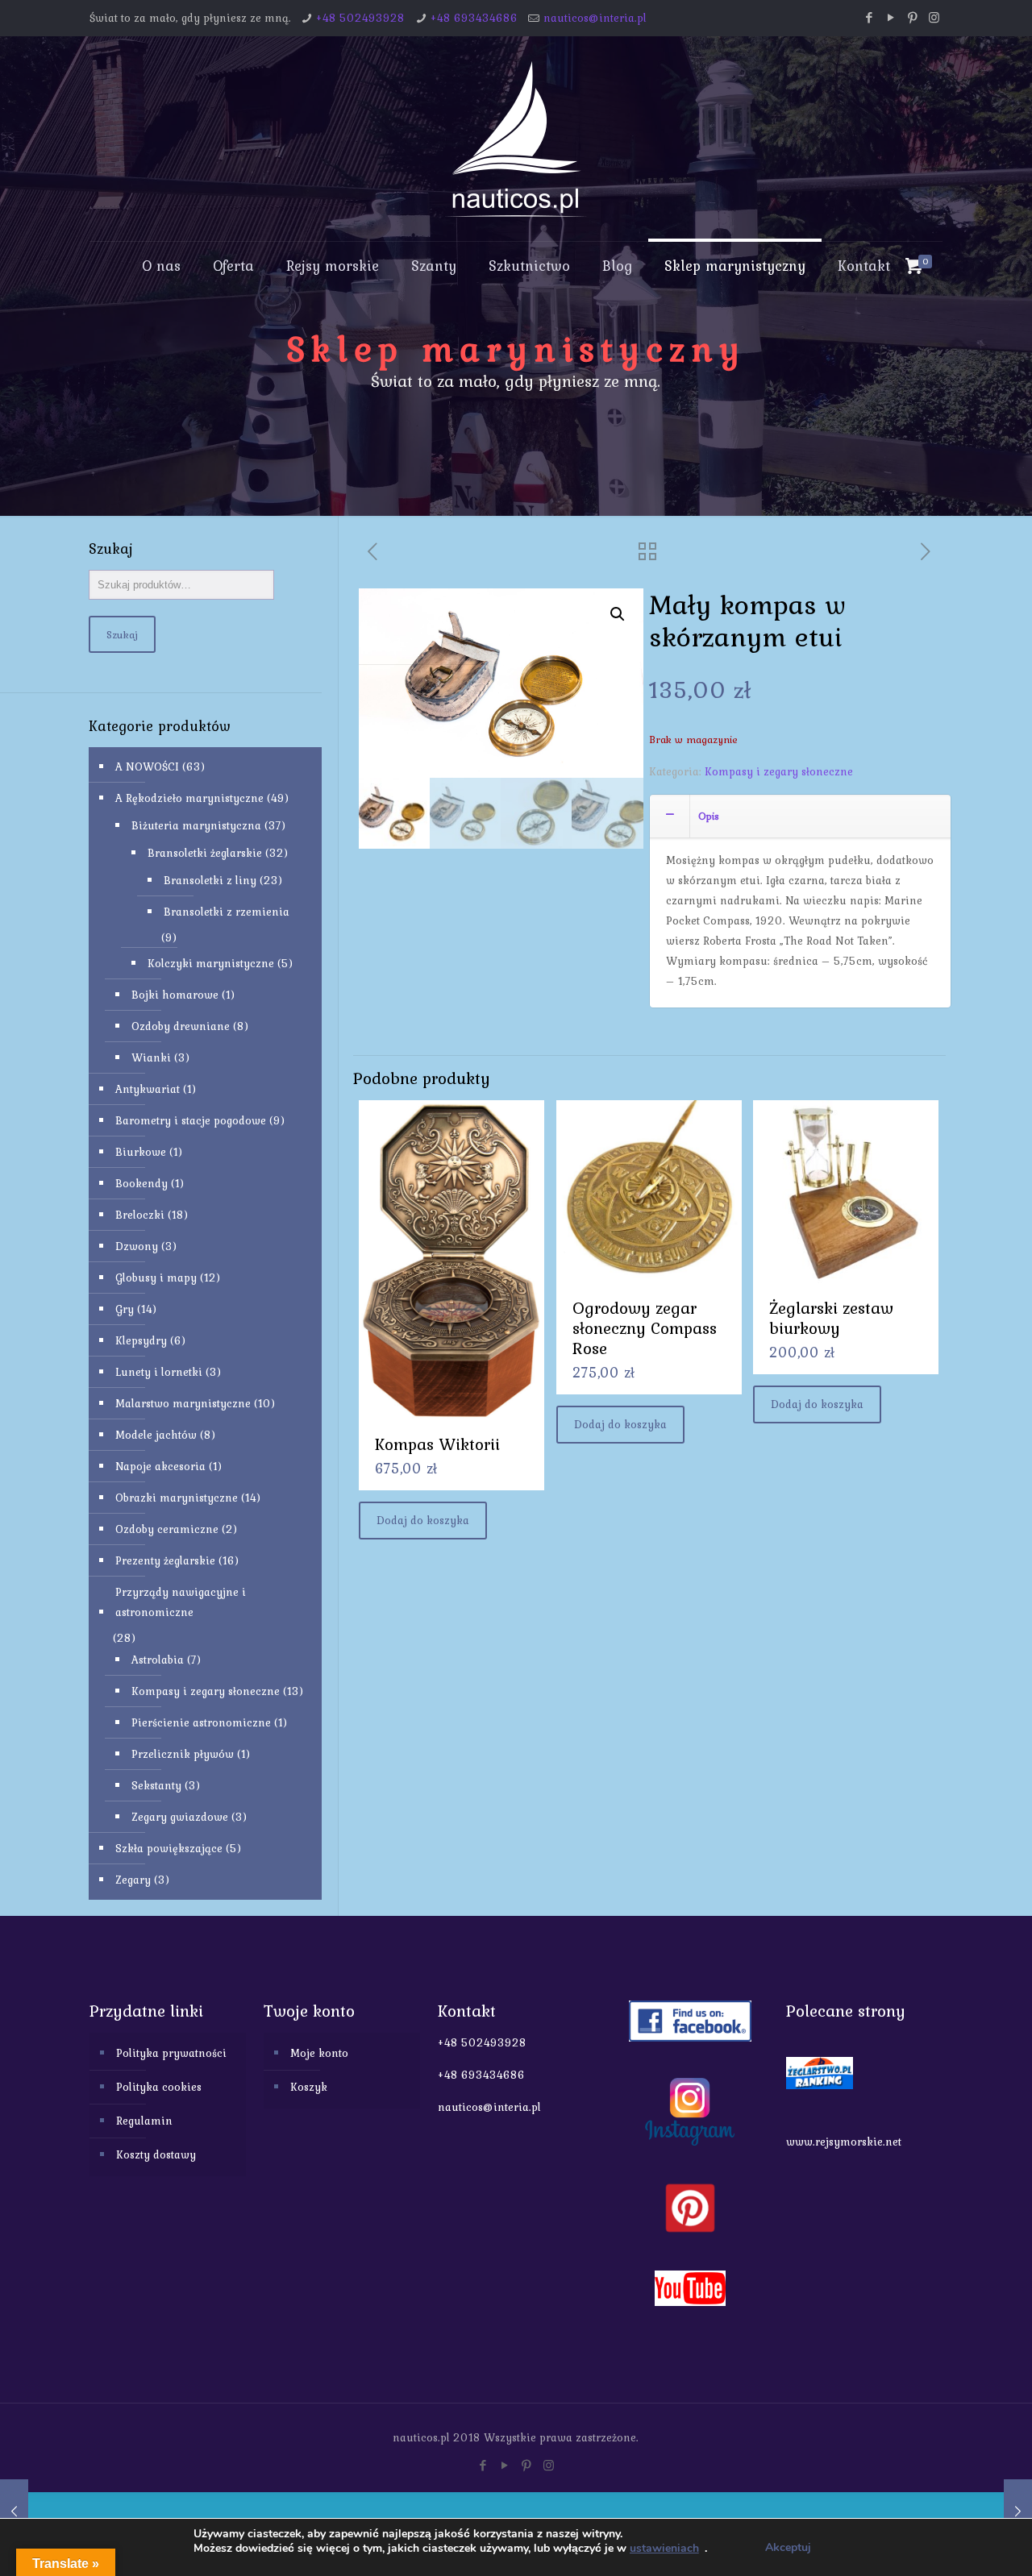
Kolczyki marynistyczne (211, 963)
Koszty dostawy (156, 2154)
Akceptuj (788, 2547)
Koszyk (309, 2087)
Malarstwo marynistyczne (183, 1403)
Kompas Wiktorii (437, 1444)
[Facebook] (869, 18)
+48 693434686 (474, 18)
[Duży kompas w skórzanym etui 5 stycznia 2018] (14, 2512)
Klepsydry (141, 1340)
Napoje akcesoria (160, 1466)
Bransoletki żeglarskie (205, 853)
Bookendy (141, 1183)
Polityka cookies (159, 2087)
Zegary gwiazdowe (180, 1817)
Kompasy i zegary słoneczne (779, 771)
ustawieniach (664, 2549)
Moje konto (319, 2053)
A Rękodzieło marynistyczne (189, 798)
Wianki (151, 1057)
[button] (618, 614)
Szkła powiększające (169, 1848)
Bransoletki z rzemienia (227, 912)
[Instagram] (934, 18)
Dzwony (137, 1246)
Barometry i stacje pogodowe (191, 1120)
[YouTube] (891, 18)
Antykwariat (148, 1089)
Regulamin (144, 2121)
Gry (125, 1309)
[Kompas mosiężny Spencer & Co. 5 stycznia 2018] (1018, 2512)
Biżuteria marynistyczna (196, 825)
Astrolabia (158, 1660)
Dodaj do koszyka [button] (423, 1520)
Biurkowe (141, 1152)
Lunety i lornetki (159, 1372)
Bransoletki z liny (210, 880)
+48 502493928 (360, 18)
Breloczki (140, 1215)
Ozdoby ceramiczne (167, 1529)
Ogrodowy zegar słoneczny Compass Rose (645, 1328)
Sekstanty (156, 1785)
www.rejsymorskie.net (844, 2142)
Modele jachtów (156, 1435)
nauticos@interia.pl (595, 18)
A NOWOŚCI (147, 767)
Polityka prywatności (171, 2053)
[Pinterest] (912, 18)
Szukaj (122, 634)
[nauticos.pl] (516, 139)
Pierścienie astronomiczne (201, 1722)
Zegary (133, 1880)
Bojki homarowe (175, 995)
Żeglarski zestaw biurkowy (831, 1318)
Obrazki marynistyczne (177, 1498)
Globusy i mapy (156, 1278)
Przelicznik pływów (183, 1754)
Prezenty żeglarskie (165, 1560)
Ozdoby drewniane (181, 1026)
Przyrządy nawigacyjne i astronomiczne (181, 1602)
